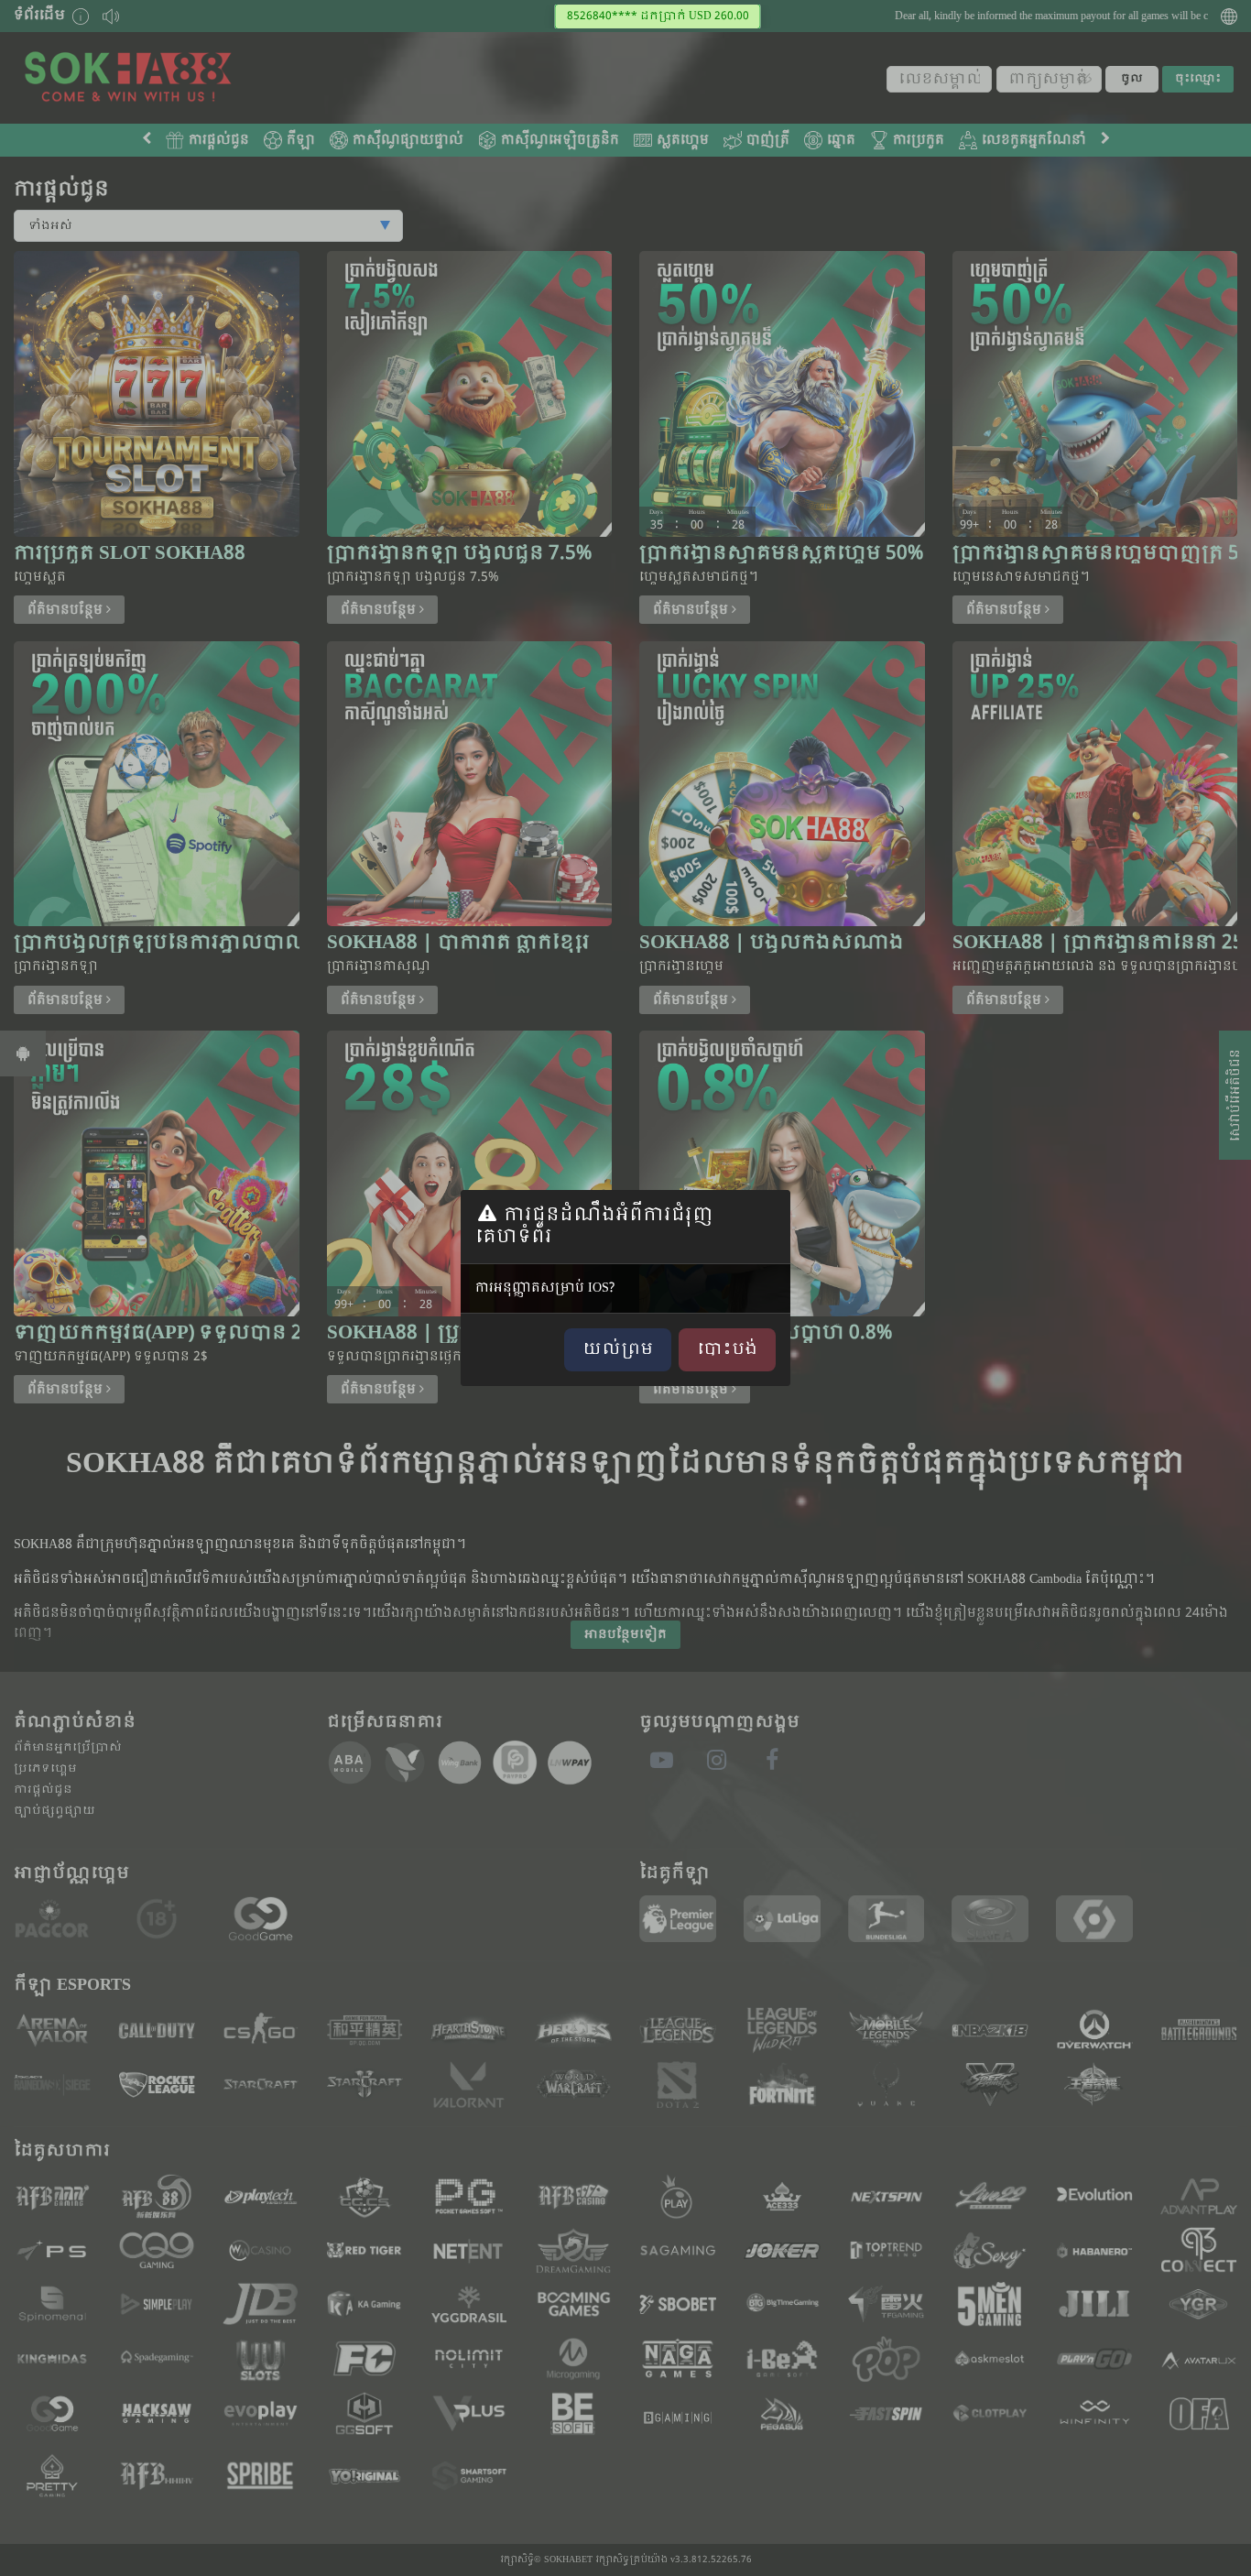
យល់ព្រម (618, 1350)
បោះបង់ (727, 1350)
